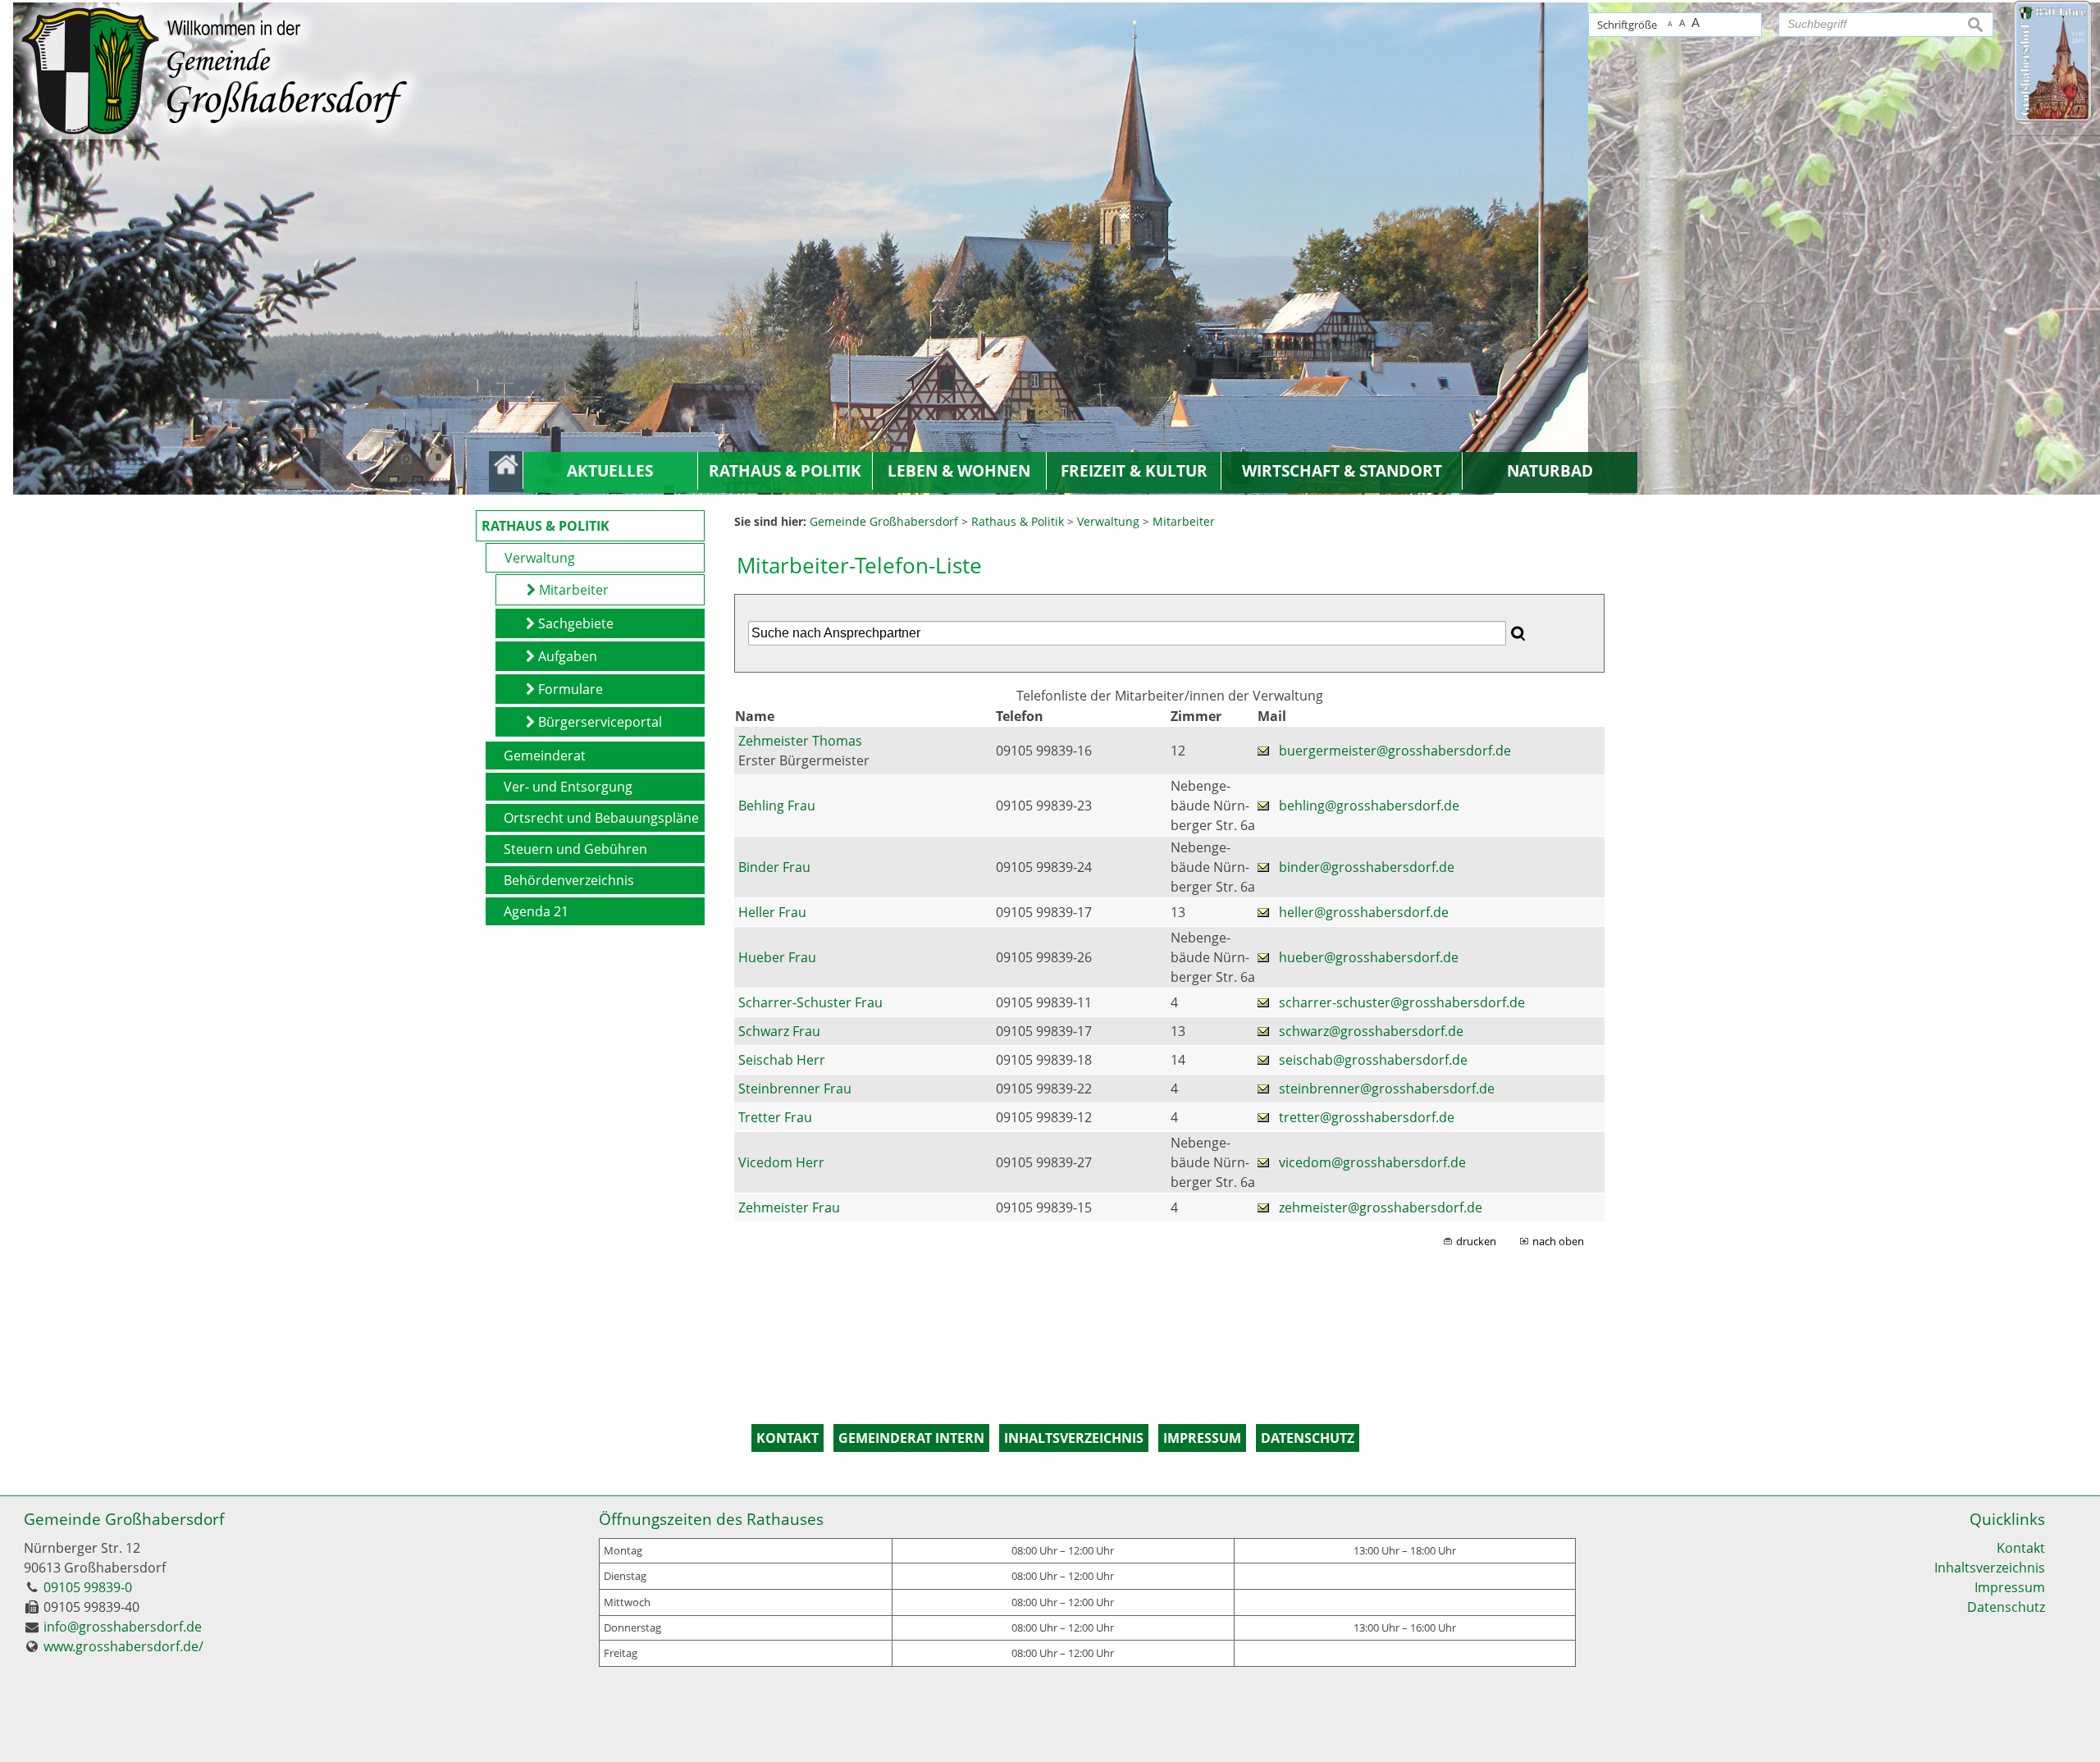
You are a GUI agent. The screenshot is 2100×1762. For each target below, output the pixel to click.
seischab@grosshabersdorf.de (1373, 1060)
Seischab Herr (782, 1060)
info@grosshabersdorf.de (123, 1627)
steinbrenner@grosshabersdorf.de (1387, 1089)
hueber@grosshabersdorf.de (1369, 957)
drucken (1476, 1241)
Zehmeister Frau (789, 1207)
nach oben (1558, 1241)
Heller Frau (772, 912)
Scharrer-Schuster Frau (810, 1002)
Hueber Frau (777, 957)
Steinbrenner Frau (795, 1089)
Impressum (2010, 1587)
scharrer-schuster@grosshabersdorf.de (1402, 1002)
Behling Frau (777, 806)
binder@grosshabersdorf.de (1367, 867)
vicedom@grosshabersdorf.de (1372, 1162)
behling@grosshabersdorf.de (1369, 806)
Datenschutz (2006, 1607)
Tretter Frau (775, 1117)
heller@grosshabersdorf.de (1364, 912)
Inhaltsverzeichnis (1990, 1568)
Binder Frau (774, 867)
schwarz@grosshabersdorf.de (1371, 1031)
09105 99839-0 (88, 1587)
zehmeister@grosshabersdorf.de (1381, 1207)
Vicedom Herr (781, 1162)
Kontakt (2021, 1548)
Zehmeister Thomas (800, 741)
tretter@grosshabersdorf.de (1367, 1117)
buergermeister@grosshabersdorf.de (1395, 751)
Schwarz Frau (779, 1031)
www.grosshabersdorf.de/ (123, 1646)
